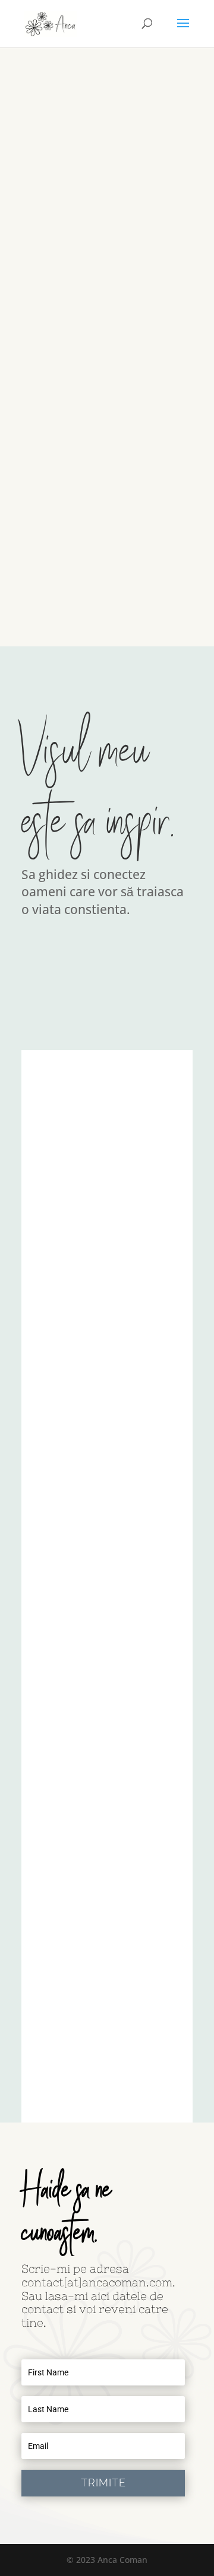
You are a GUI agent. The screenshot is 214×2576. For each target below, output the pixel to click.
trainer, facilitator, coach (84, 420)
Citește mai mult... (72, 601)
